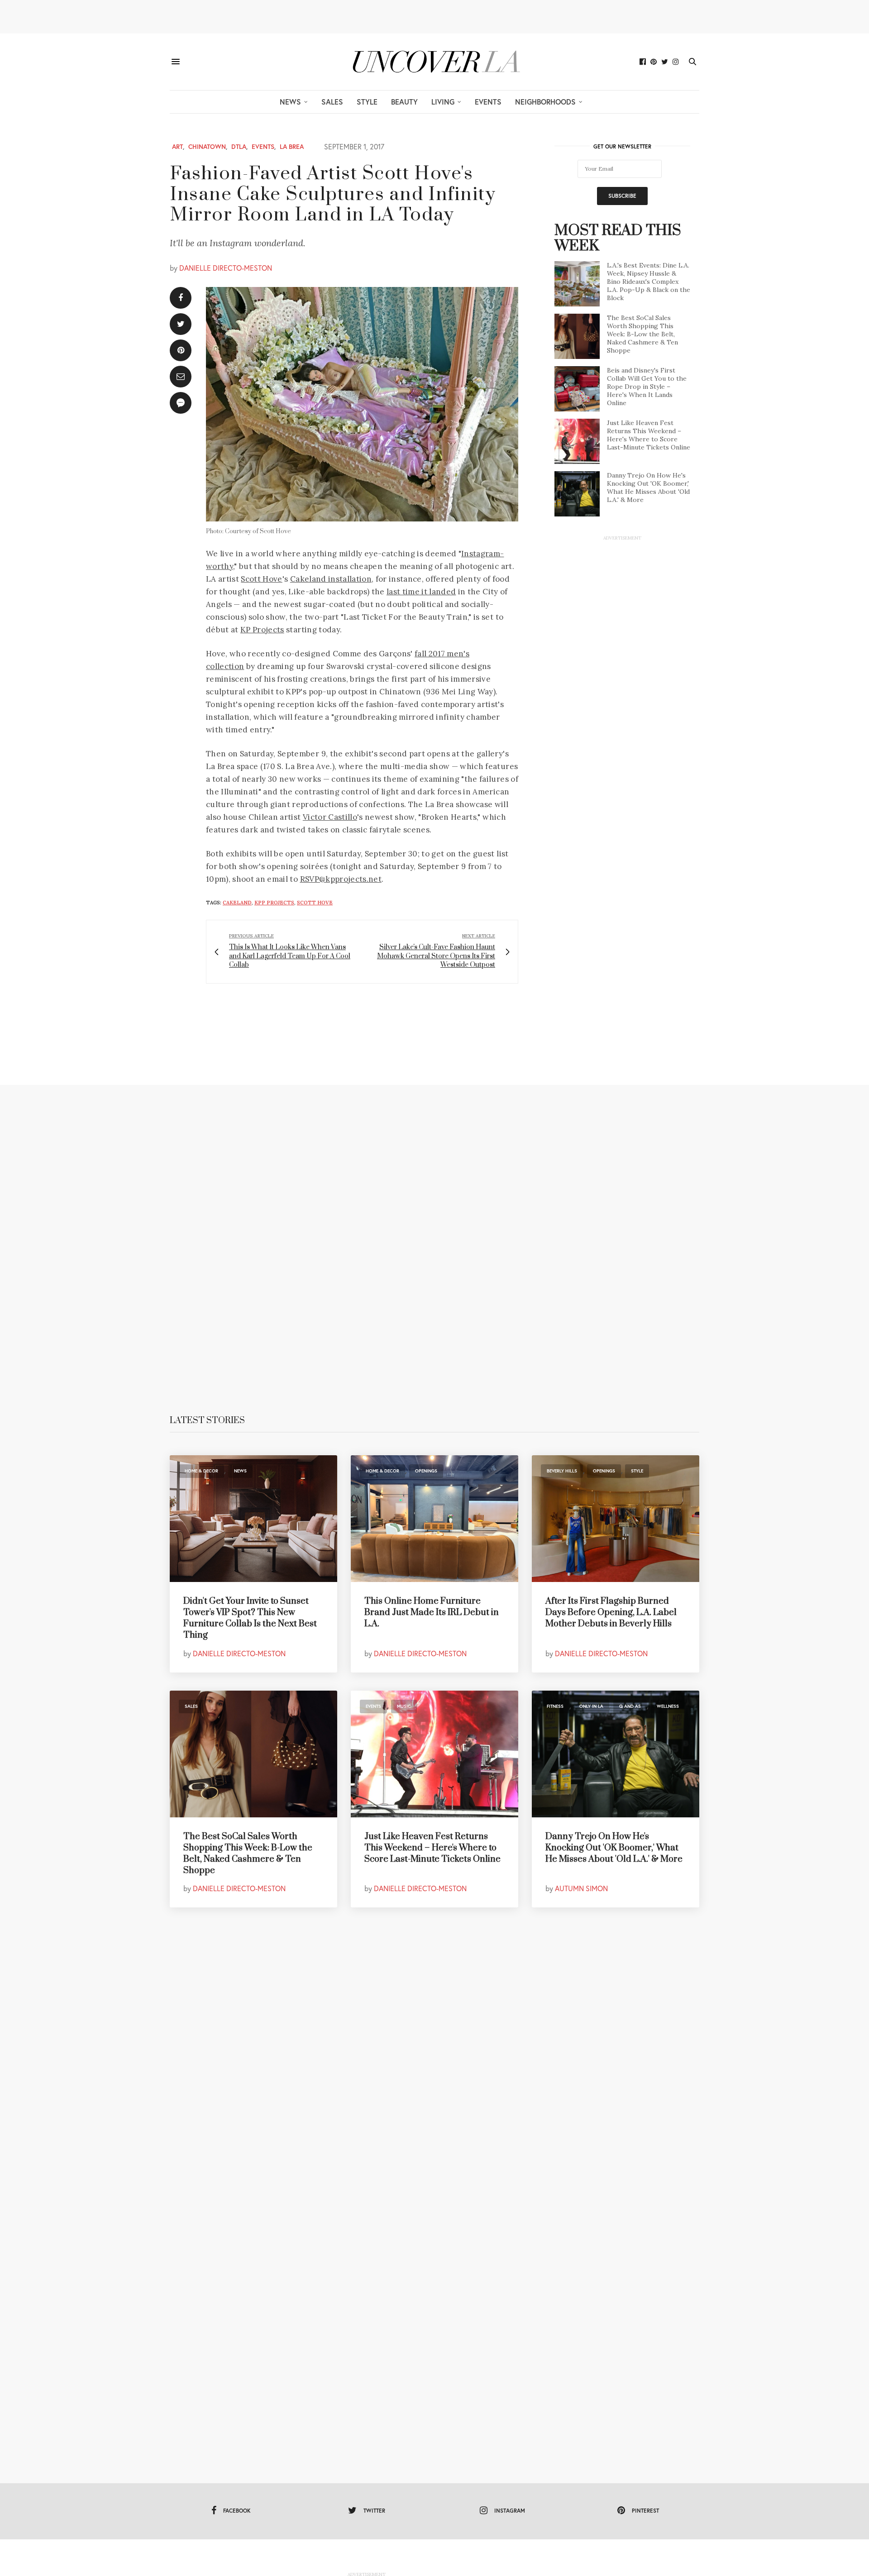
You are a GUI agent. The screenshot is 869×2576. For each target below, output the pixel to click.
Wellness (668, 1706)
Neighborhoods (545, 102)
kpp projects (274, 903)
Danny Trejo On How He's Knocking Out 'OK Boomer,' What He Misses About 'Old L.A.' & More (648, 487)
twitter (374, 2511)
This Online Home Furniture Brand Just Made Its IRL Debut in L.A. (432, 1613)
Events (488, 102)
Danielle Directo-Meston (226, 268)
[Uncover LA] (434, 62)
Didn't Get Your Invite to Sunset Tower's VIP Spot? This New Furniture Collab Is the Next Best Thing (250, 1618)
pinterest (645, 2511)
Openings (426, 1471)
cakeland (237, 903)
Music (404, 1706)
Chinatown (207, 147)
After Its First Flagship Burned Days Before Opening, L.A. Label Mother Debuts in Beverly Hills (611, 1613)
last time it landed (421, 592)
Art (177, 147)
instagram (510, 2511)
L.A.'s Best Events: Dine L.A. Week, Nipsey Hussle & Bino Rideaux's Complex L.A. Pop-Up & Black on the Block (649, 282)
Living (443, 102)
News (290, 102)
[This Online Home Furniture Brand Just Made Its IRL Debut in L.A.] (434, 1519)
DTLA (239, 147)
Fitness (555, 1706)
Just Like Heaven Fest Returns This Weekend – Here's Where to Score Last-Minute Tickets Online (649, 435)
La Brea (292, 147)
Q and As (630, 1706)
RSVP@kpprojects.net (341, 879)
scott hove (315, 903)
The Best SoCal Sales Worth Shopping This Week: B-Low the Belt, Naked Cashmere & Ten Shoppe (642, 334)
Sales (332, 102)
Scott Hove (261, 579)
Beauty (404, 102)
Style (367, 102)
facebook (237, 2511)
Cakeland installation (331, 579)
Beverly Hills (562, 1471)
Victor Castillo (330, 817)
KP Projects (262, 630)
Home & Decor (201, 1471)
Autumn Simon (581, 1888)
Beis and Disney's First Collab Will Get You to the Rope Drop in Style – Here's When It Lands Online (647, 387)
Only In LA (591, 1706)
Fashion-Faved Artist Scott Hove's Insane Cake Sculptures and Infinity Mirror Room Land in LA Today (333, 194)
